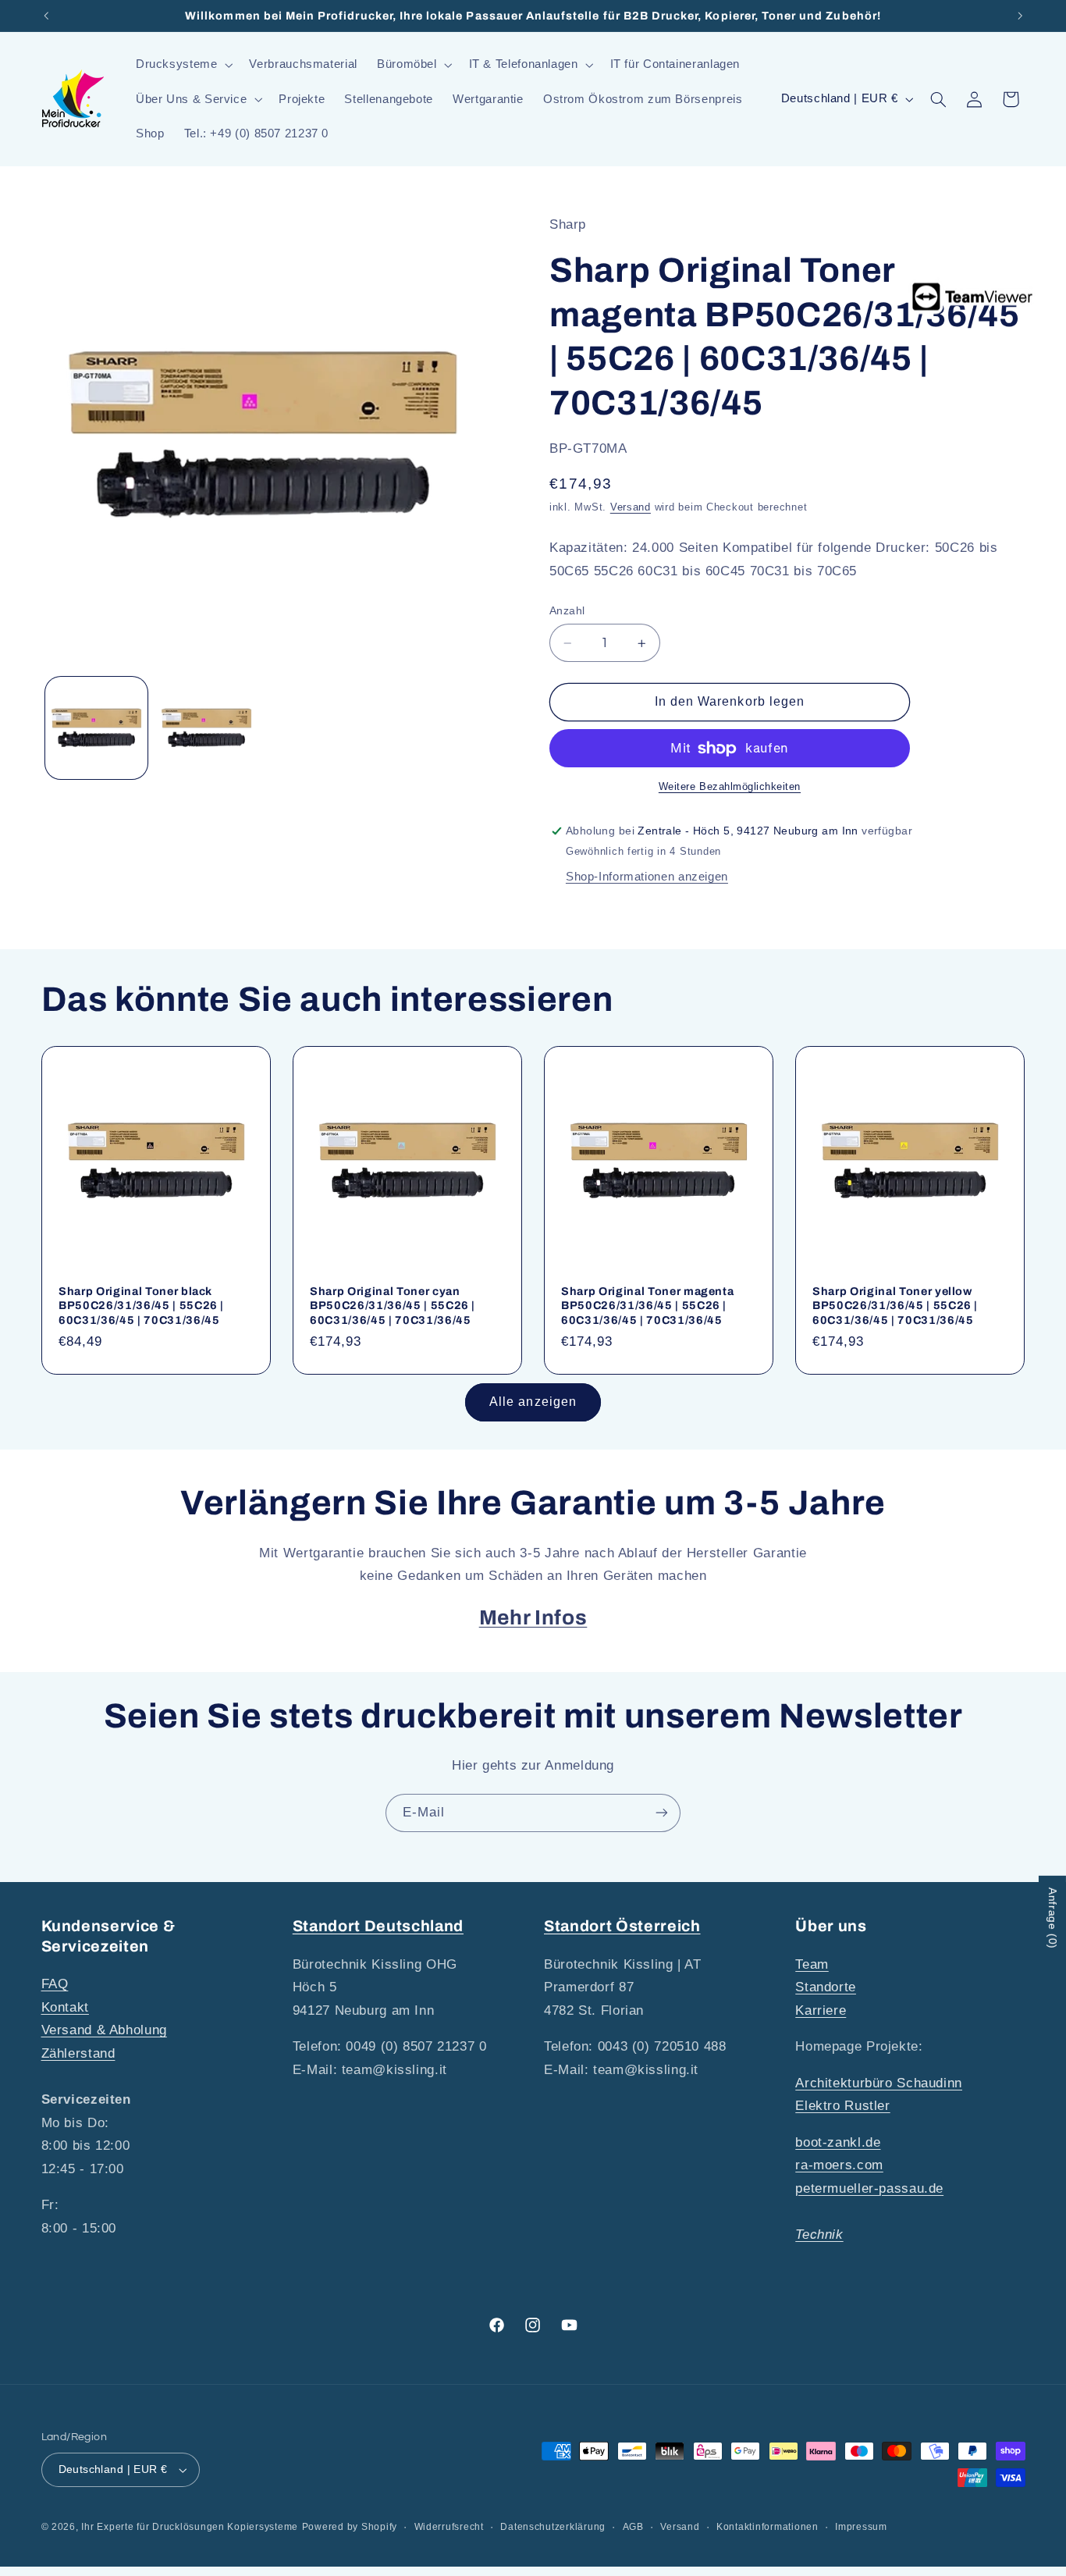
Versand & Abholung (104, 2030)
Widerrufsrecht (449, 2527)
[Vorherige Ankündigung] (46, 16)
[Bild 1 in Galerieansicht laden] (96, 728)
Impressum (861, 2527)
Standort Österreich (622, 1926)
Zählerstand (78, 2053)
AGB (633, 2527)
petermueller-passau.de (869, 2188)
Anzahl (567, 611)
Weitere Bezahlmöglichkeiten (730, 788)
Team (812, 1964)
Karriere (821, 2010)
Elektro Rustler (842, 2106)
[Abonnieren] (662, 1813)
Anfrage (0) (1053, 1918)
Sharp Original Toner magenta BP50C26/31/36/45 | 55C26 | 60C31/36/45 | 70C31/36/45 (647, 1306)
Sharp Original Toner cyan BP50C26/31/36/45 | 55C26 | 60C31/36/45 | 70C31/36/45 (393, 1306)
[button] (183, 65)
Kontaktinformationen (768, 2527)
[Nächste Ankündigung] (1020, 16)
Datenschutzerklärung (553, 2527)
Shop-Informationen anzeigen (647, 877)
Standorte (826, 1987)
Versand (631, 507)
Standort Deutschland (378, 1926)
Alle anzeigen (533, 1402)
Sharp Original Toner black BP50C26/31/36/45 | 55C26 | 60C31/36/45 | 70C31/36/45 (141, 1306)
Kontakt (65, 2007)
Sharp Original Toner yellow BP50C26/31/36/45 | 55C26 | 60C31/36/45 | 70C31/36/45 (895, 1306)
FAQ (55, 1984)
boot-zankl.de (838, 2142)
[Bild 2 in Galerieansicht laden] (206, 728)
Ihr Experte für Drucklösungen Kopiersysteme (190, 2527)
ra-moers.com (839, 2165)
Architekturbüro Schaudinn (879, 2083)
